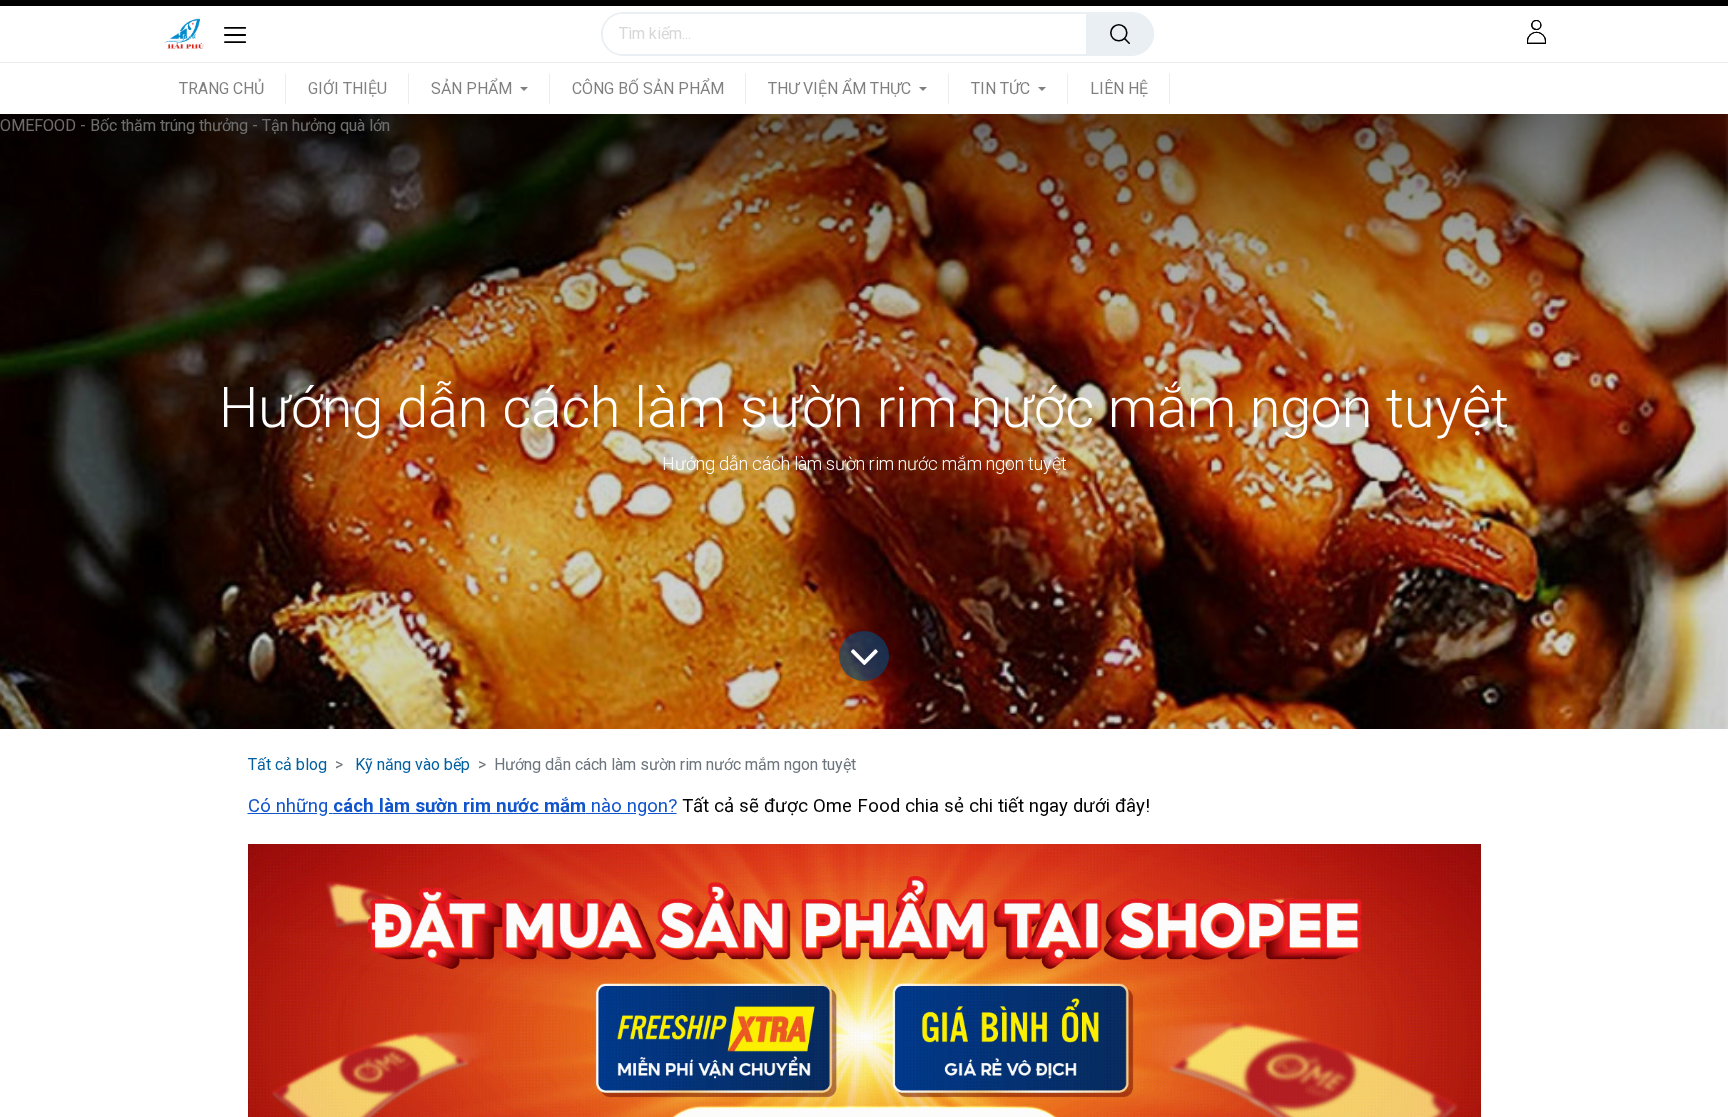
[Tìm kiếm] (1120, 34)
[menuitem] (232, 88)
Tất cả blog (287, 764)
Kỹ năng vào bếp (412, 764)
